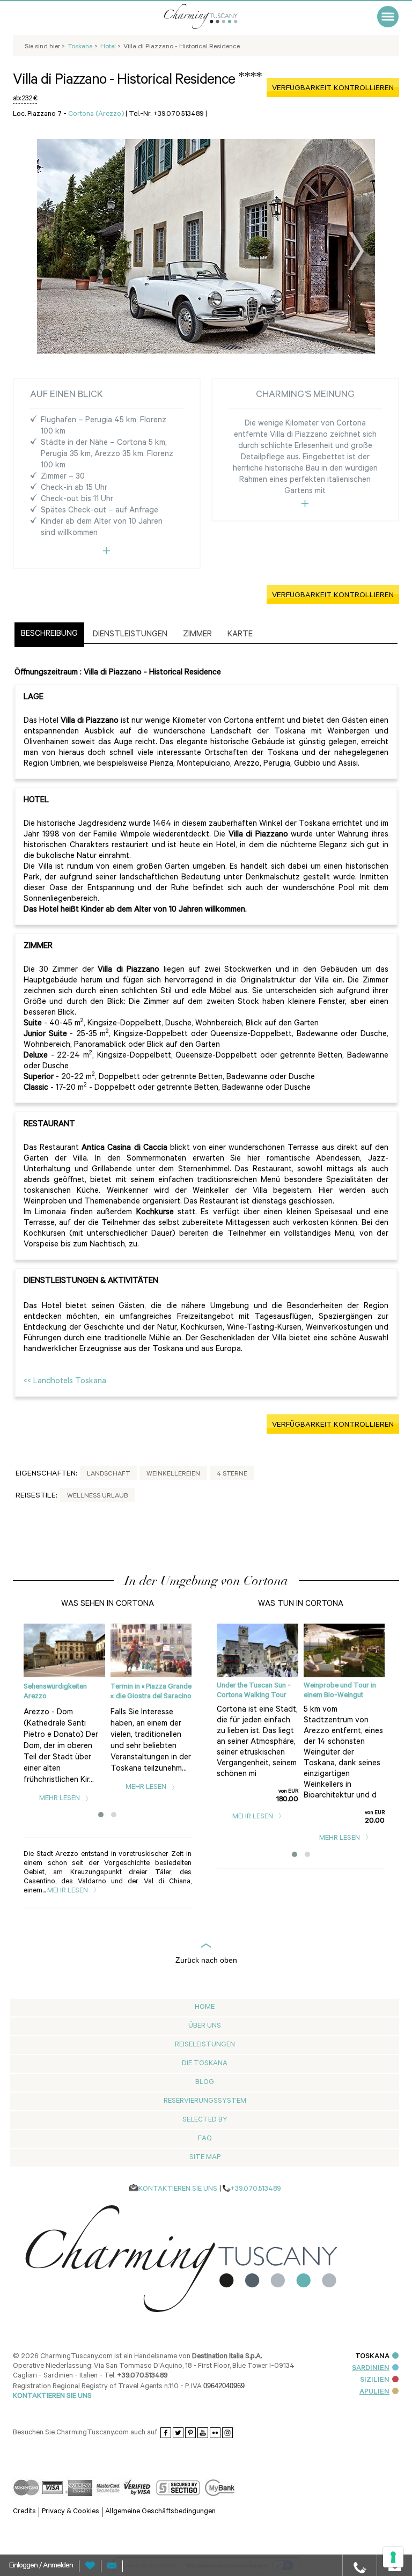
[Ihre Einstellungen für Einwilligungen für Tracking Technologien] (393, 2557)
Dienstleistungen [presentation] (130, 635)
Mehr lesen (60, 1799)
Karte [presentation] (240, 635)
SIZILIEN (375, 2380)
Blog (205, 2083)
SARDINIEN (371, 2369)
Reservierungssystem (205, 2101)
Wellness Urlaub (97, 1496)
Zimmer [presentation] (197, 635)
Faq (205, 2139)
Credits (24, 2512)
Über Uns (205, 2026)
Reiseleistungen (205, 2045)
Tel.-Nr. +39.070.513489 (166, 115)
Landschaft (108, 1474)
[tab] (49, 635)
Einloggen (24, 2566)
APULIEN (374, 2392)
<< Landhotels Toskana (65, 1382)
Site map (205, 2158)
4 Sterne (232, 1474)
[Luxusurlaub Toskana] (214, 16)
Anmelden (58, 2566)
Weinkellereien (173, 1474)
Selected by (205, 2120)
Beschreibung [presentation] (49, 634)
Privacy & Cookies (71, 2512)
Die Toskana (205, 2064)
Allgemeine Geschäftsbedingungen (160, 2512)
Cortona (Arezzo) (96, 115)
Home (205, 2008)
